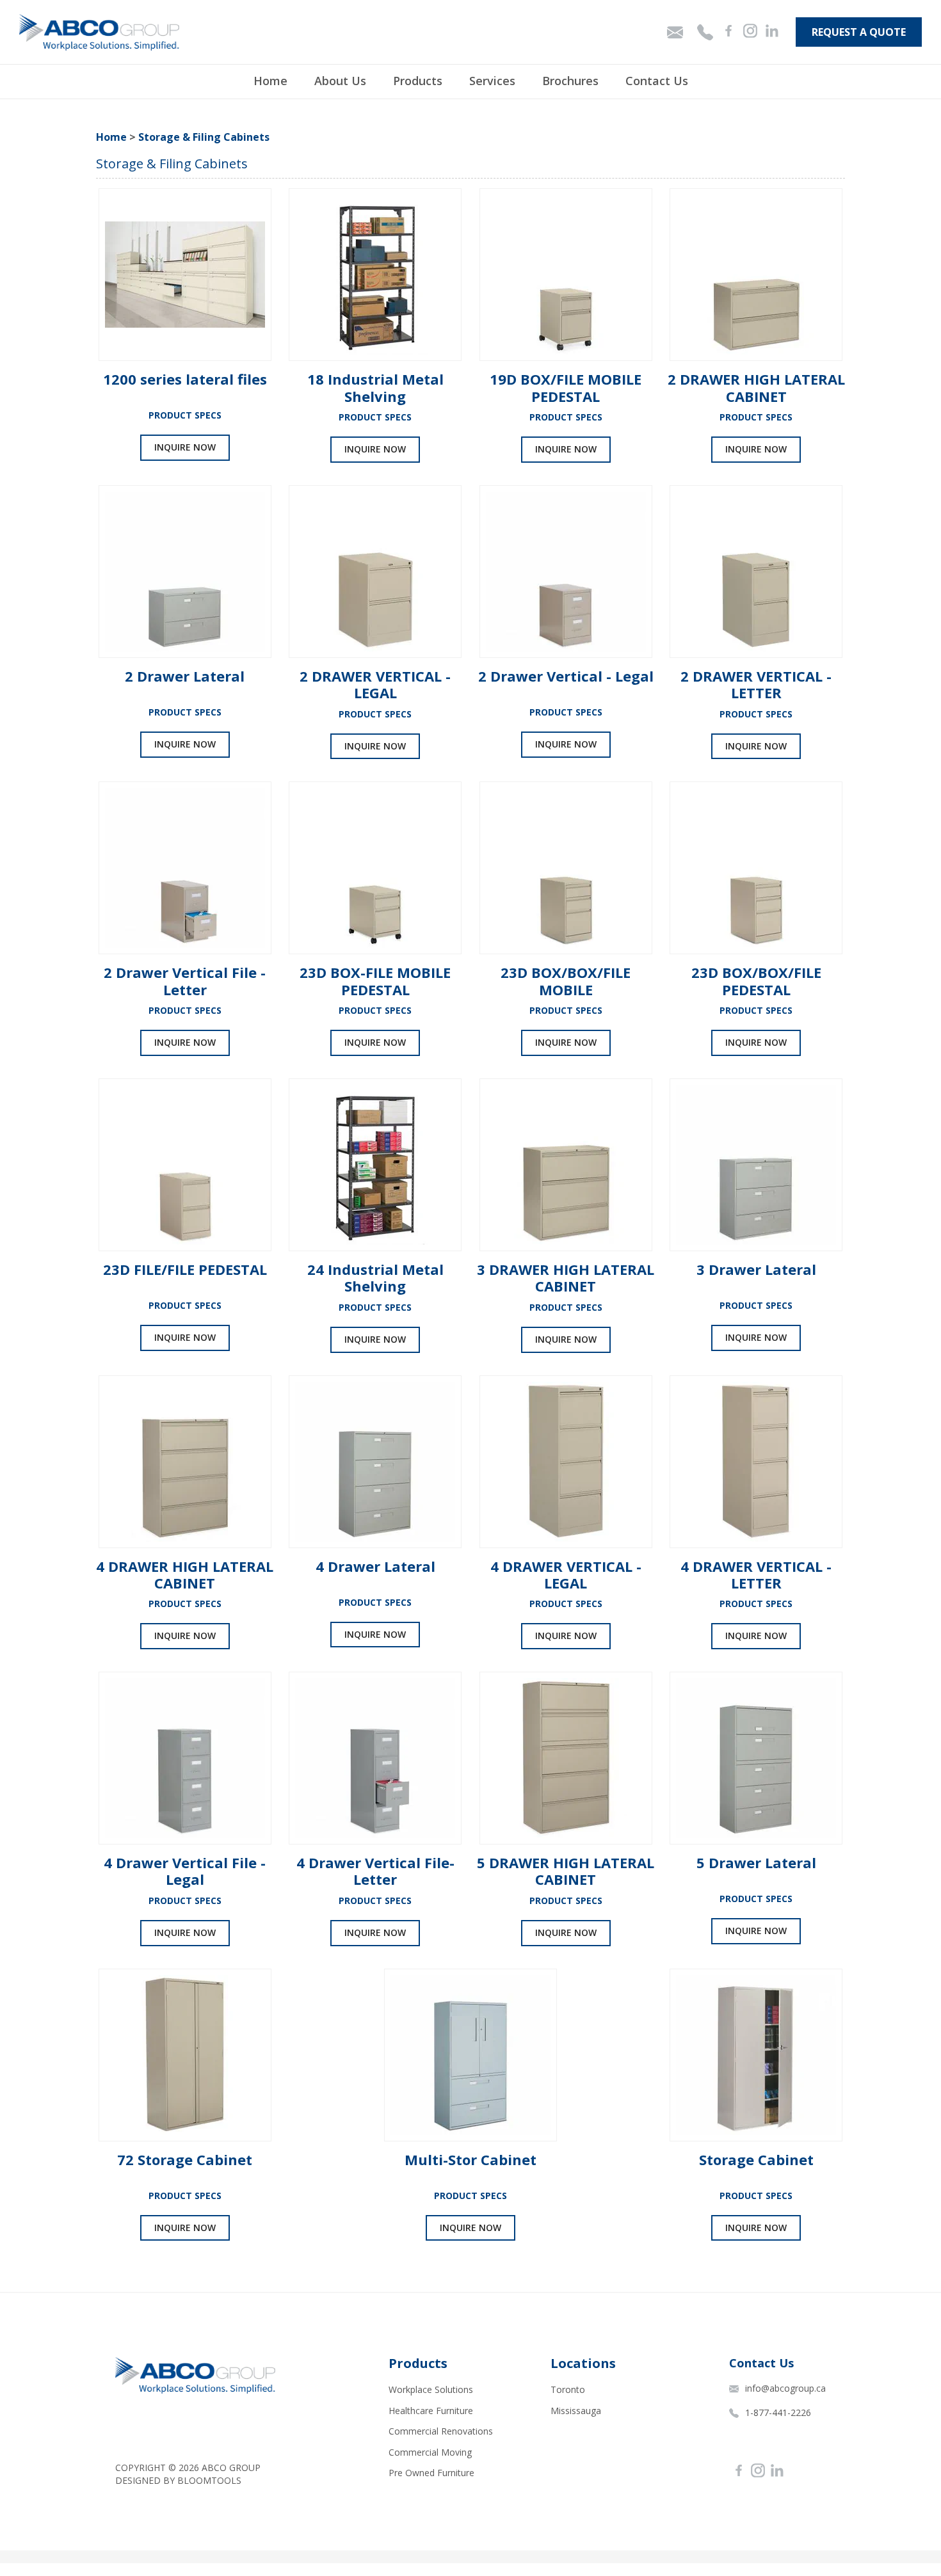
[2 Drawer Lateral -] (185, 572)
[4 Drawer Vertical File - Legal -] (185, 1758)
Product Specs (185, 415)
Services (492, 81)
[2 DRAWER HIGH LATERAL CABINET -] (756, 275)
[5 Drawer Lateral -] (756, 1758)
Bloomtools (209, 2480)
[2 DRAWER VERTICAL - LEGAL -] (375, 572)
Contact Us (657, 81)
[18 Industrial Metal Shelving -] (375, 275)
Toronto (568, 2389)
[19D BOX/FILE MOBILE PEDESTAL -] (566, 275)
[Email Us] (676, 32)
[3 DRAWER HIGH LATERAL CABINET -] (566, 1165)
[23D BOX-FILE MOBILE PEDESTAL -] (375, 868)
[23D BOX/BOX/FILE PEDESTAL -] (756, 868)
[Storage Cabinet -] (756, 2055)
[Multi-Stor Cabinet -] (470, 2055)
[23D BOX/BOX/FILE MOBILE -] (566, 868)
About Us (340, 81)
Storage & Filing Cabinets (204, 137)
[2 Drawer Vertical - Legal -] (566, 572)
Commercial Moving (430, 2452)
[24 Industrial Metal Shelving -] (375, 1165)
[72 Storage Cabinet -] (185, 2055)
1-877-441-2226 (778, 2412)
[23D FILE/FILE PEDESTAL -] (185, 1165)
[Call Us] (706, 32)
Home (270, 81)
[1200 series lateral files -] (185, 275)
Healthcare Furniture (431, 2411)
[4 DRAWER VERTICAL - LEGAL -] (566, 1462)
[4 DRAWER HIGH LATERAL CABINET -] (185, 1462)
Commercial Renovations (441, 2431)
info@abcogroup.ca (785, 2388)
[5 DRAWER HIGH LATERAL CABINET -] (566, 1758)
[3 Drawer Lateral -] (756, 1165)
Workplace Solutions (431, 2389)
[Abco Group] (99, 32)
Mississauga (576, 2411)
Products (418, 81)
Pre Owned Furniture (431, 2473)
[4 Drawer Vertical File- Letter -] (375, 1758)
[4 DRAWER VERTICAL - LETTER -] (756, 1462)
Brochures (570, 81)
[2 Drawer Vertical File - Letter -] (185, 868)
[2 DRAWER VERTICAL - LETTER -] (756, 572)
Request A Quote (859, 32)
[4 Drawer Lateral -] (375, 1462)
